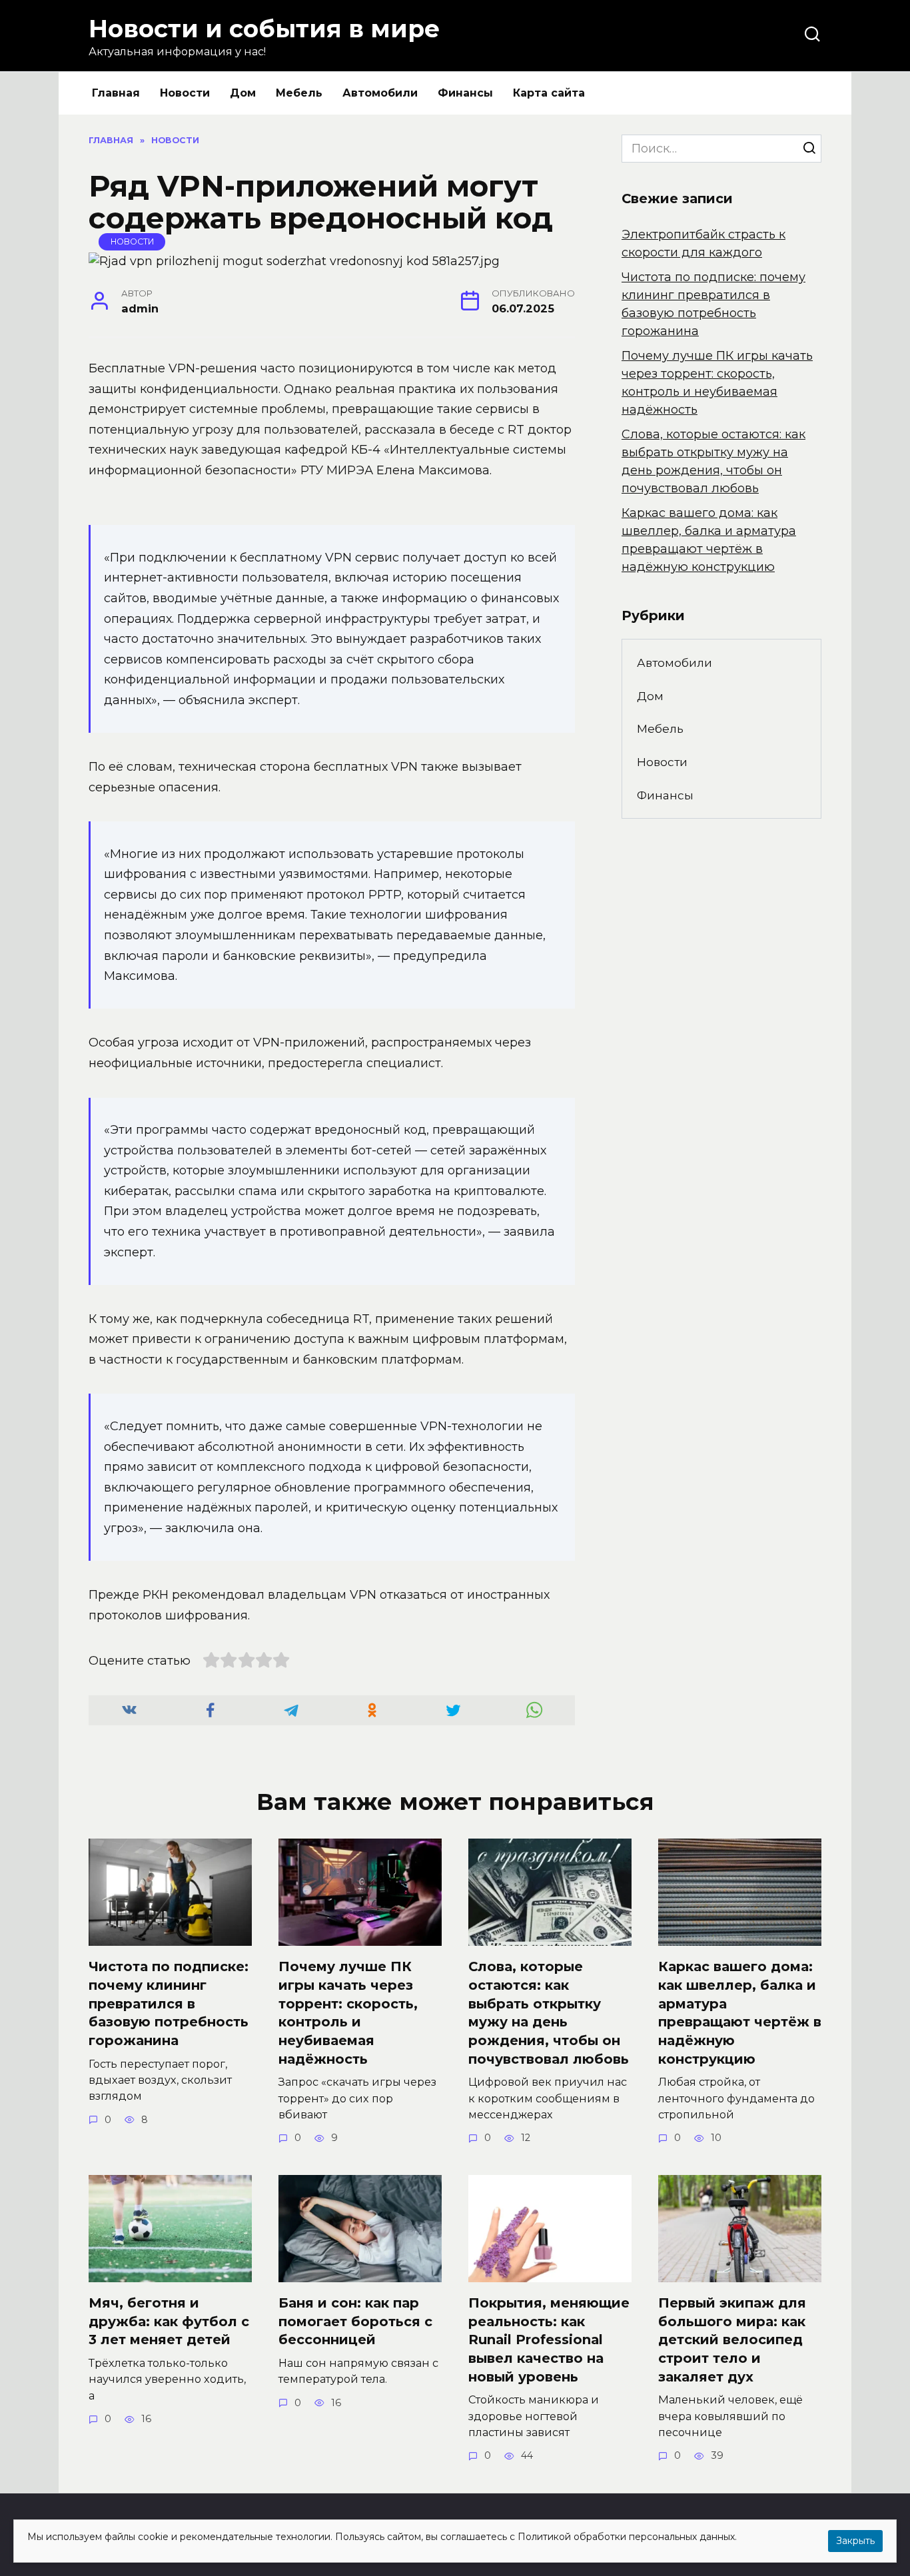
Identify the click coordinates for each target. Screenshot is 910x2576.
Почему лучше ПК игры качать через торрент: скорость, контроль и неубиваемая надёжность (348, 2013)
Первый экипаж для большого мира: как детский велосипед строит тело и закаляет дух (732, 2340)
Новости (185, 93)
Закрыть (855, 2541)
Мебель (299, 93)
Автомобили (380, 93)
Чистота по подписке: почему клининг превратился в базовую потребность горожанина (169, 2003)
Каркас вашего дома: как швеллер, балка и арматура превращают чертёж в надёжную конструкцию (740, 2013)
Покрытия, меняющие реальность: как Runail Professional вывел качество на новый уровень (549, 2340)
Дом (243, 93)
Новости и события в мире (264, 29)
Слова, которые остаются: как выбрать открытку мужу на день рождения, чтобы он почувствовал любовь (549, 2013)
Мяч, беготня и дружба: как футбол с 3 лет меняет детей (169, 2321)
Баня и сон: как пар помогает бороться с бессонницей (355, 2321)
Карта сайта (549, 93)
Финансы (465, 93)
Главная (116, 93)
